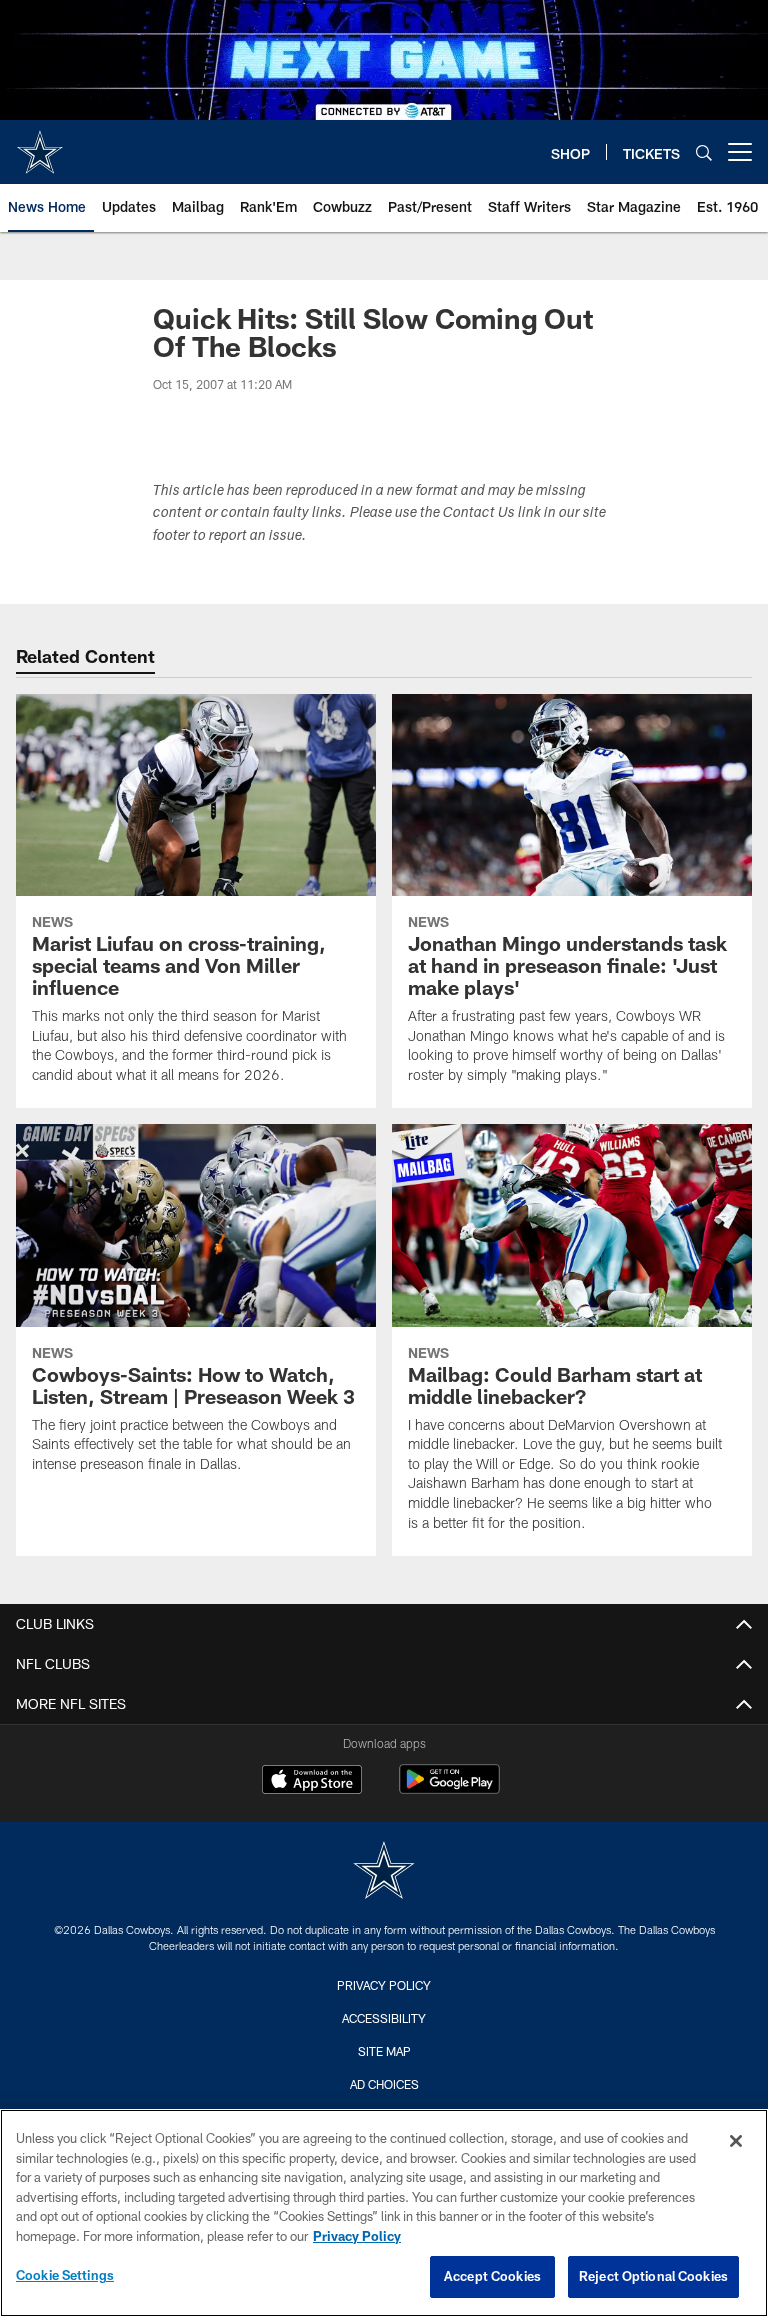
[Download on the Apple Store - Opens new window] (312, 1782)
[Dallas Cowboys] (384, 1872)
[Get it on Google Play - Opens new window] (449, 1789)
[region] (384, 2213)
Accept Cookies (492, 2276)
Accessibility (384, 2018)
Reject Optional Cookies (653, 2276)
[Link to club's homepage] (40, 144)
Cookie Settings (65, 2275)
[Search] (704, 152)
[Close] (736, 2141)
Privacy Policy (384, 1985)
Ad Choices (384, 2084)
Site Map (384, 2051)
